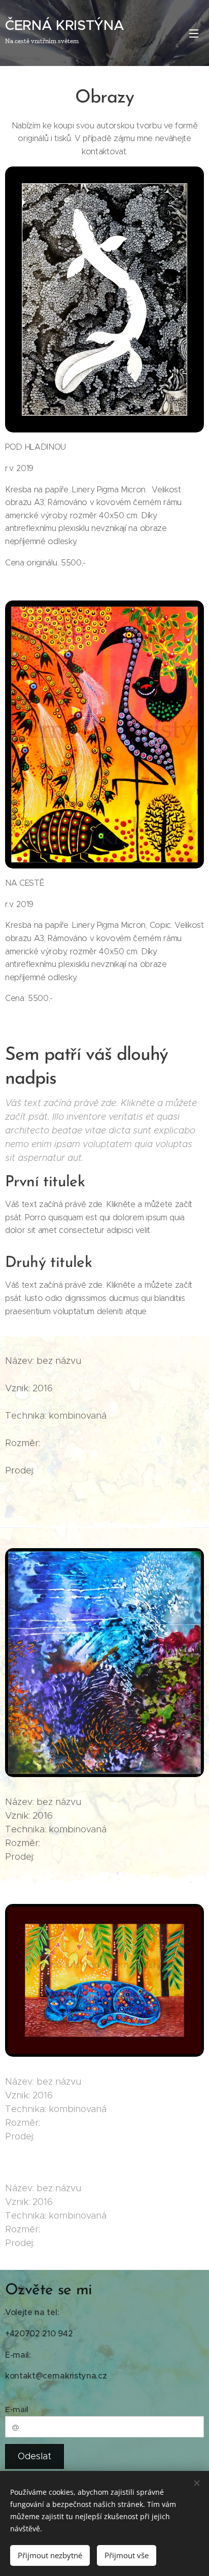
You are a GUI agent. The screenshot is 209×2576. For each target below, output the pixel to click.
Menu (194, 33)
